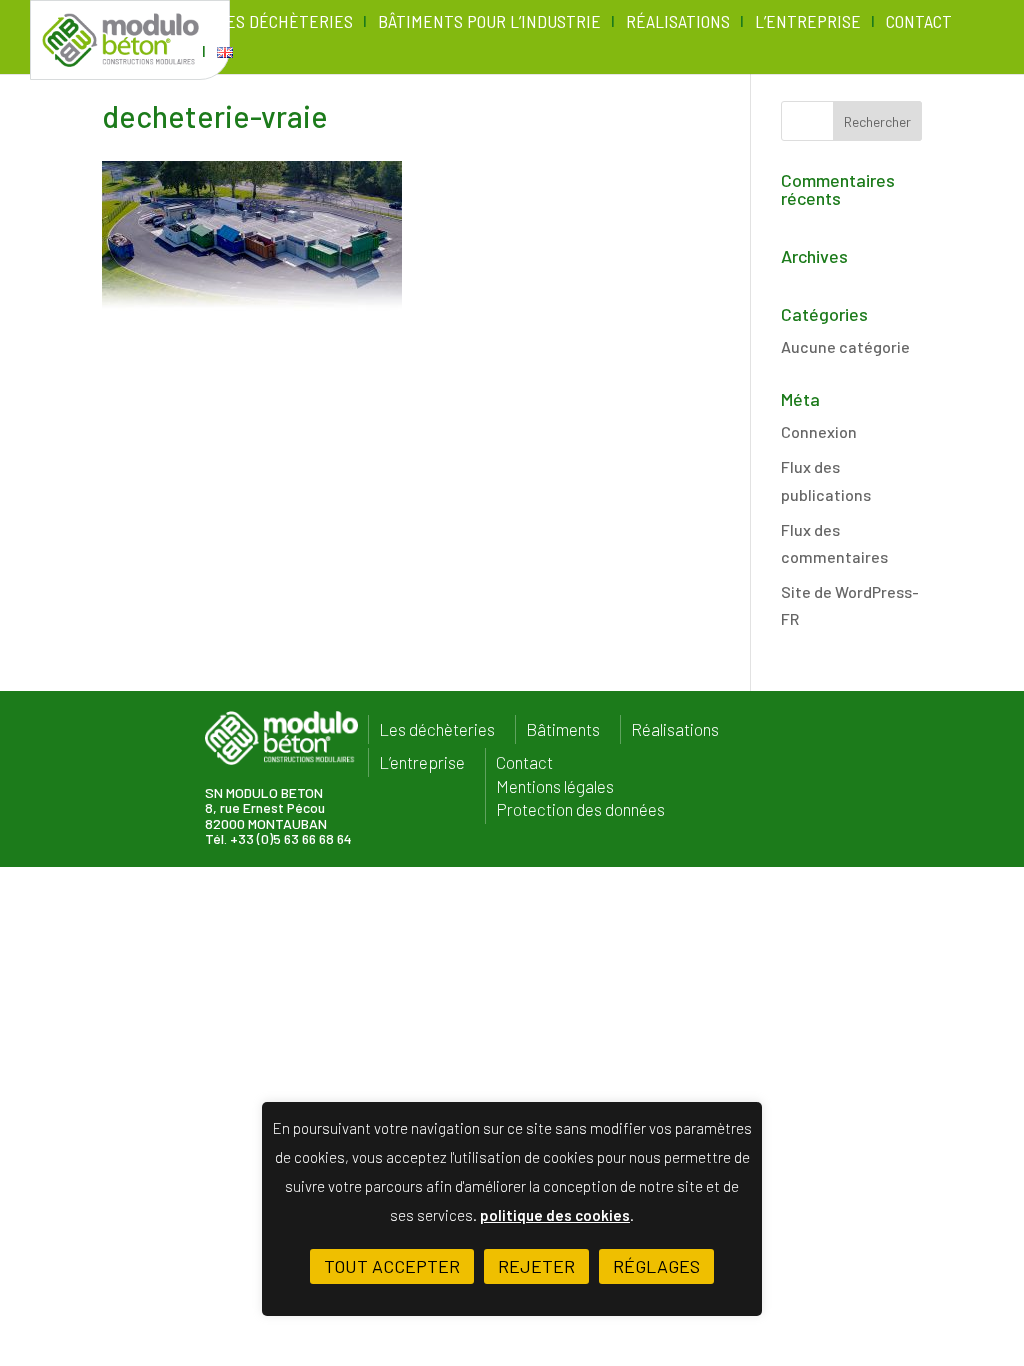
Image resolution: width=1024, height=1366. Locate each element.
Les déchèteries (285, 23)
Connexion (819, 431)
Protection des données (580, 809)
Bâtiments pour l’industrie (489, 23)
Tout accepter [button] (392, 1266)
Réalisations (678, 23)
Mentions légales (555, 786)
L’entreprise (808, 23)
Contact (919, 23)
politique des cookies (555, 1215)
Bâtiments (563, 729)
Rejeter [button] (536, 1266)
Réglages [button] (656, 1266)
